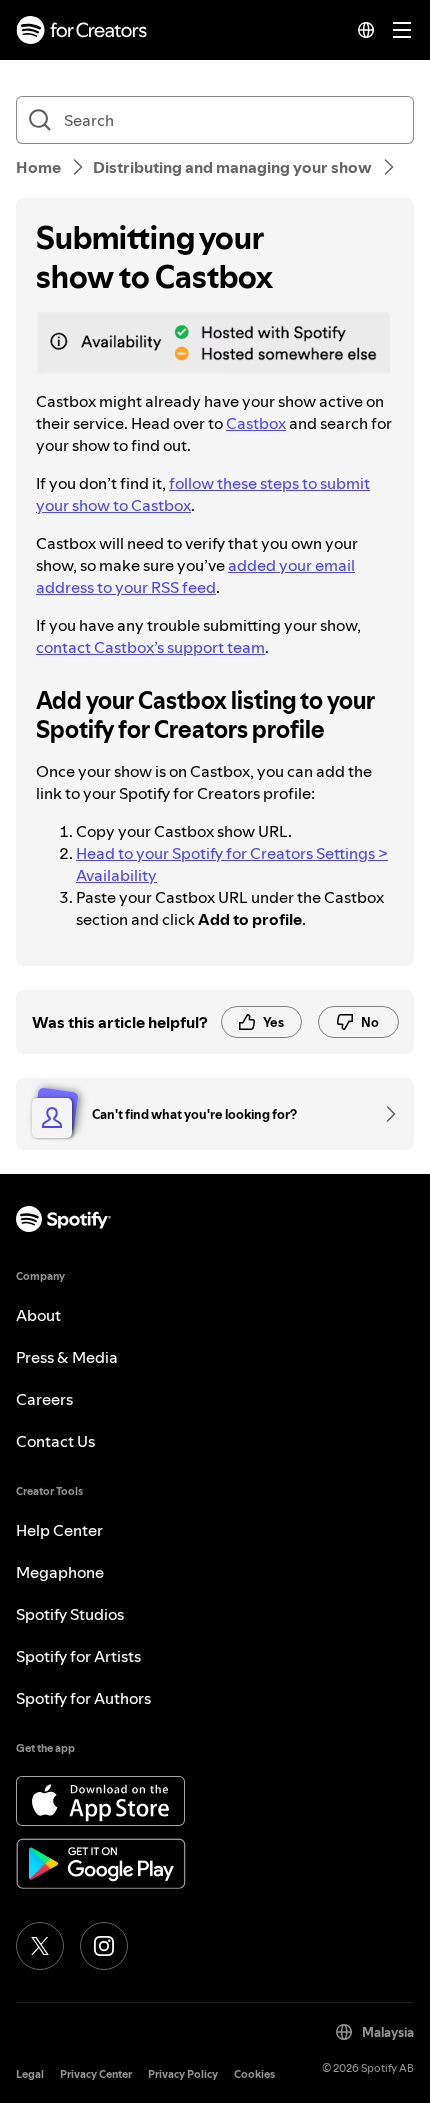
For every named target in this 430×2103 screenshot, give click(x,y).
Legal (30, 2074)
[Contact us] (384, 1114)
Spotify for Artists (78, 1656)
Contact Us (55, 1441)
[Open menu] (402, 30)
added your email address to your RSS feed (195, 576)
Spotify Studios (70, 1614)
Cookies (254, 2074)
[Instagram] (104, 1946)
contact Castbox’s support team (150, 647)
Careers (44, 1399)
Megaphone (60, 1572)
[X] (40, 1946)
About (38, 1315)
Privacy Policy (183, 2074)
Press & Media (67, 1357)
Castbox (256, 423)
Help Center (59, 1530)
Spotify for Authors (83, 1698)
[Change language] (366, 30)
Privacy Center (96, 2074)
